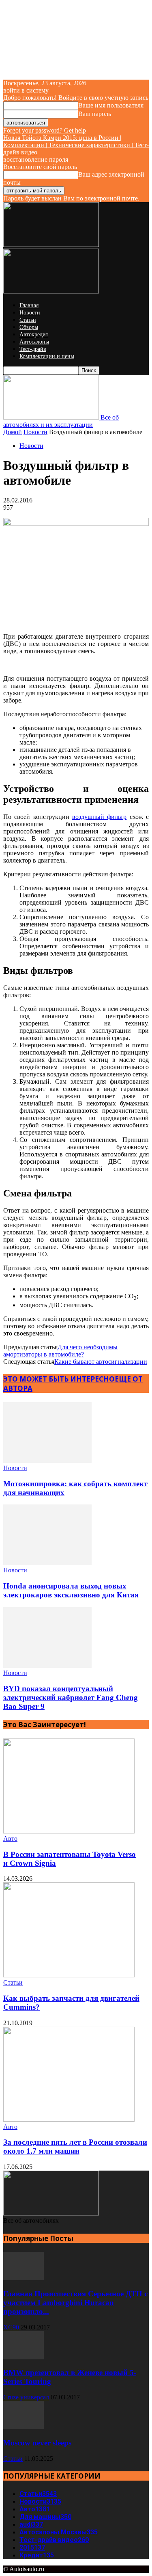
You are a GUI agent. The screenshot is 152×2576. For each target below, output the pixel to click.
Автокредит (34, 334)
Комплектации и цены (47, 356)
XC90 (11, 2327)
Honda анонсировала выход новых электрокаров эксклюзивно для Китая (71, 1590)
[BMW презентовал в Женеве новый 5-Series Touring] (24, 2357)
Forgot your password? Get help (45, 130)
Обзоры (29, 327)
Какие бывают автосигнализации (101, 1362)
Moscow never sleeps (37, 2443)
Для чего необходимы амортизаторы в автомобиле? (60, 1351)
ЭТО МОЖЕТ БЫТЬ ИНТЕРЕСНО (59, 1379)
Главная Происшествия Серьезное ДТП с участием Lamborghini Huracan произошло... (75, 2303)
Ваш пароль (95, 114)
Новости (30, 313)
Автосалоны (34, 342)
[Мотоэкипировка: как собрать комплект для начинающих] (47, 1461)
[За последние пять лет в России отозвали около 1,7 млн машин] (69, 2119)
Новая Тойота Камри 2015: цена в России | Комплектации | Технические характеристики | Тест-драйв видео (76, 145)
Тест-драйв (33, 349)
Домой (13, 432)
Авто (10, 1839)
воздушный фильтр (99, 817)
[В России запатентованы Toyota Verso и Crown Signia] (69, 1831)
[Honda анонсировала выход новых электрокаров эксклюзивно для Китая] (47, 1563)
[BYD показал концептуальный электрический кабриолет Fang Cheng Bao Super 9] (47, 1666)
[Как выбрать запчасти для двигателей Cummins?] (69, 1975)
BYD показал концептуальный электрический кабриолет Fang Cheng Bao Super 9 (71, 1697)
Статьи (28, 320)
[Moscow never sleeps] (24, 2427)
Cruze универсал (26, 2397)
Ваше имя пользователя (111, 105)
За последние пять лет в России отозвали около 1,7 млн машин (75, 2147)
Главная (29, 305)
